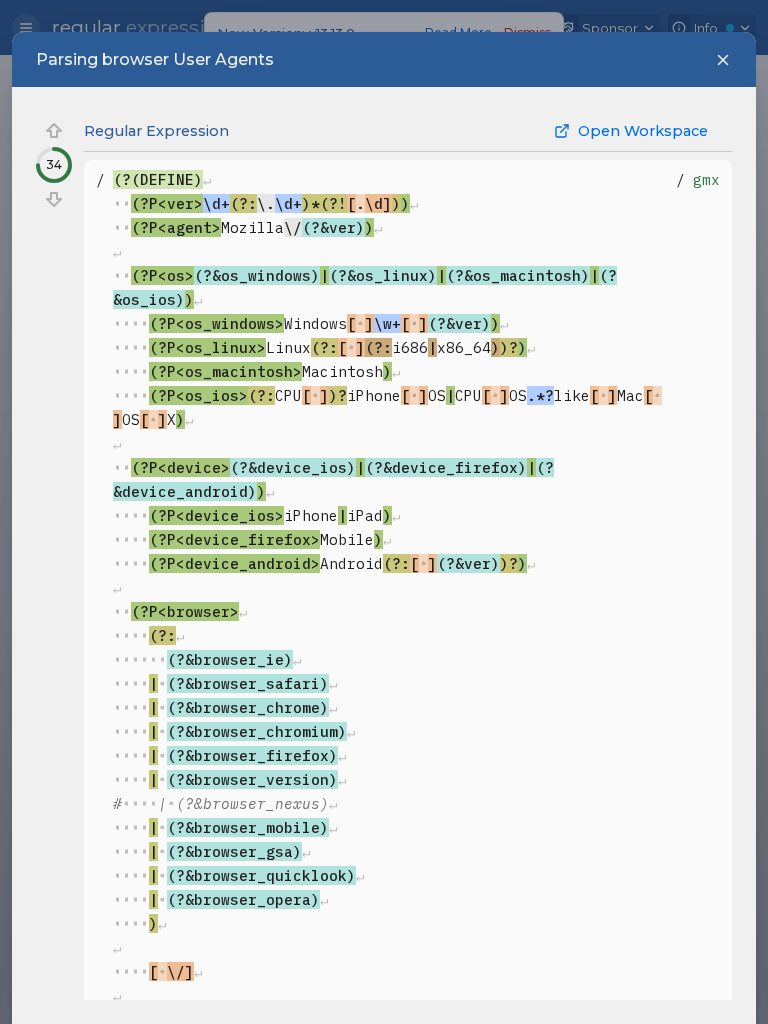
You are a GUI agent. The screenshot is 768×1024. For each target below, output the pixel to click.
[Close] (723, 60)
